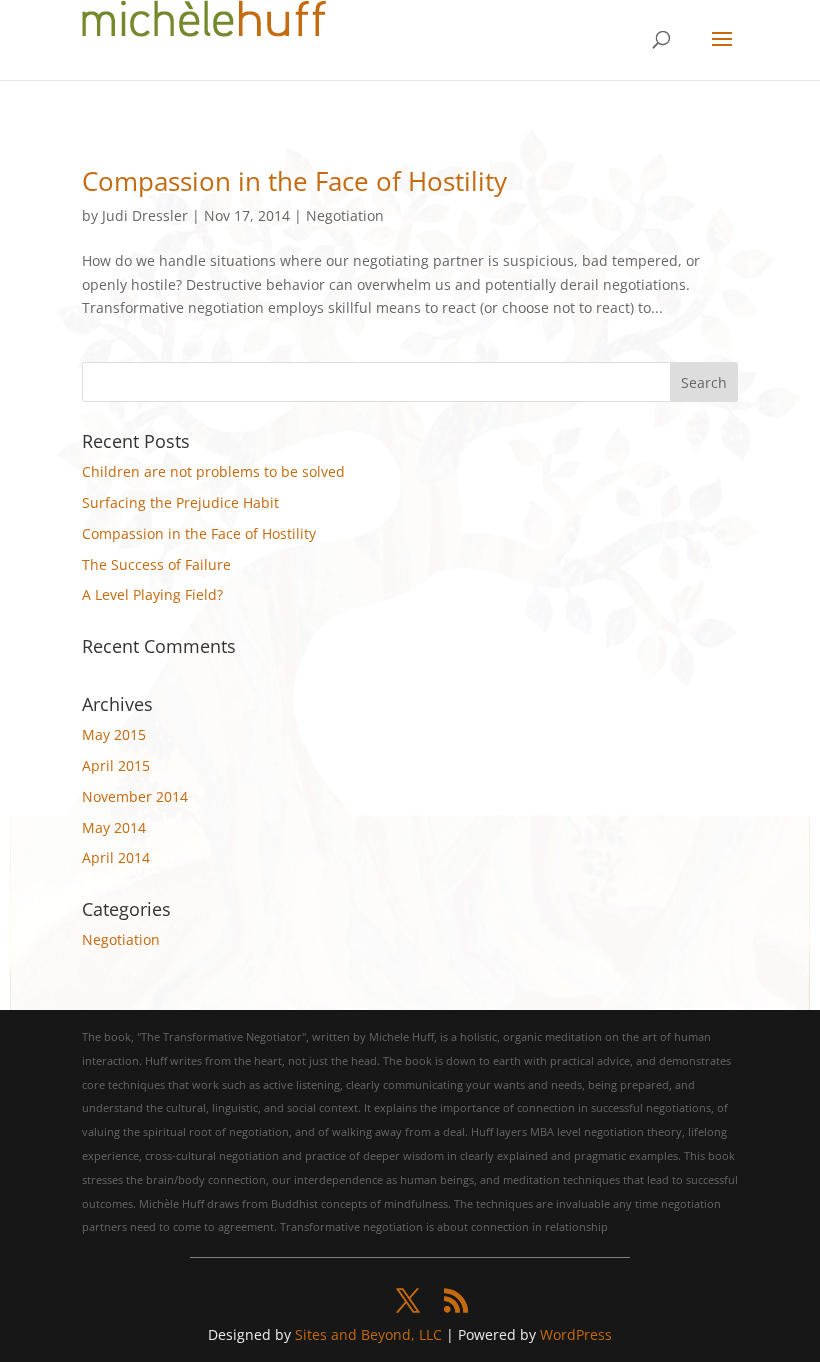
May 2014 (114, 827)
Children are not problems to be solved (213, 471)
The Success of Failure (156, 564)
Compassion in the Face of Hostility (294, 181)
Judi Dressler (145, 215)
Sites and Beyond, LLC (368, 1334)
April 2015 (116, 765)
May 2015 (114, 734)
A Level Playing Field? (152, 594)
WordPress (576, 1334)
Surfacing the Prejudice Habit (180, 502)
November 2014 (135, 796)
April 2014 (116, 857)
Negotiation (345, 215)
